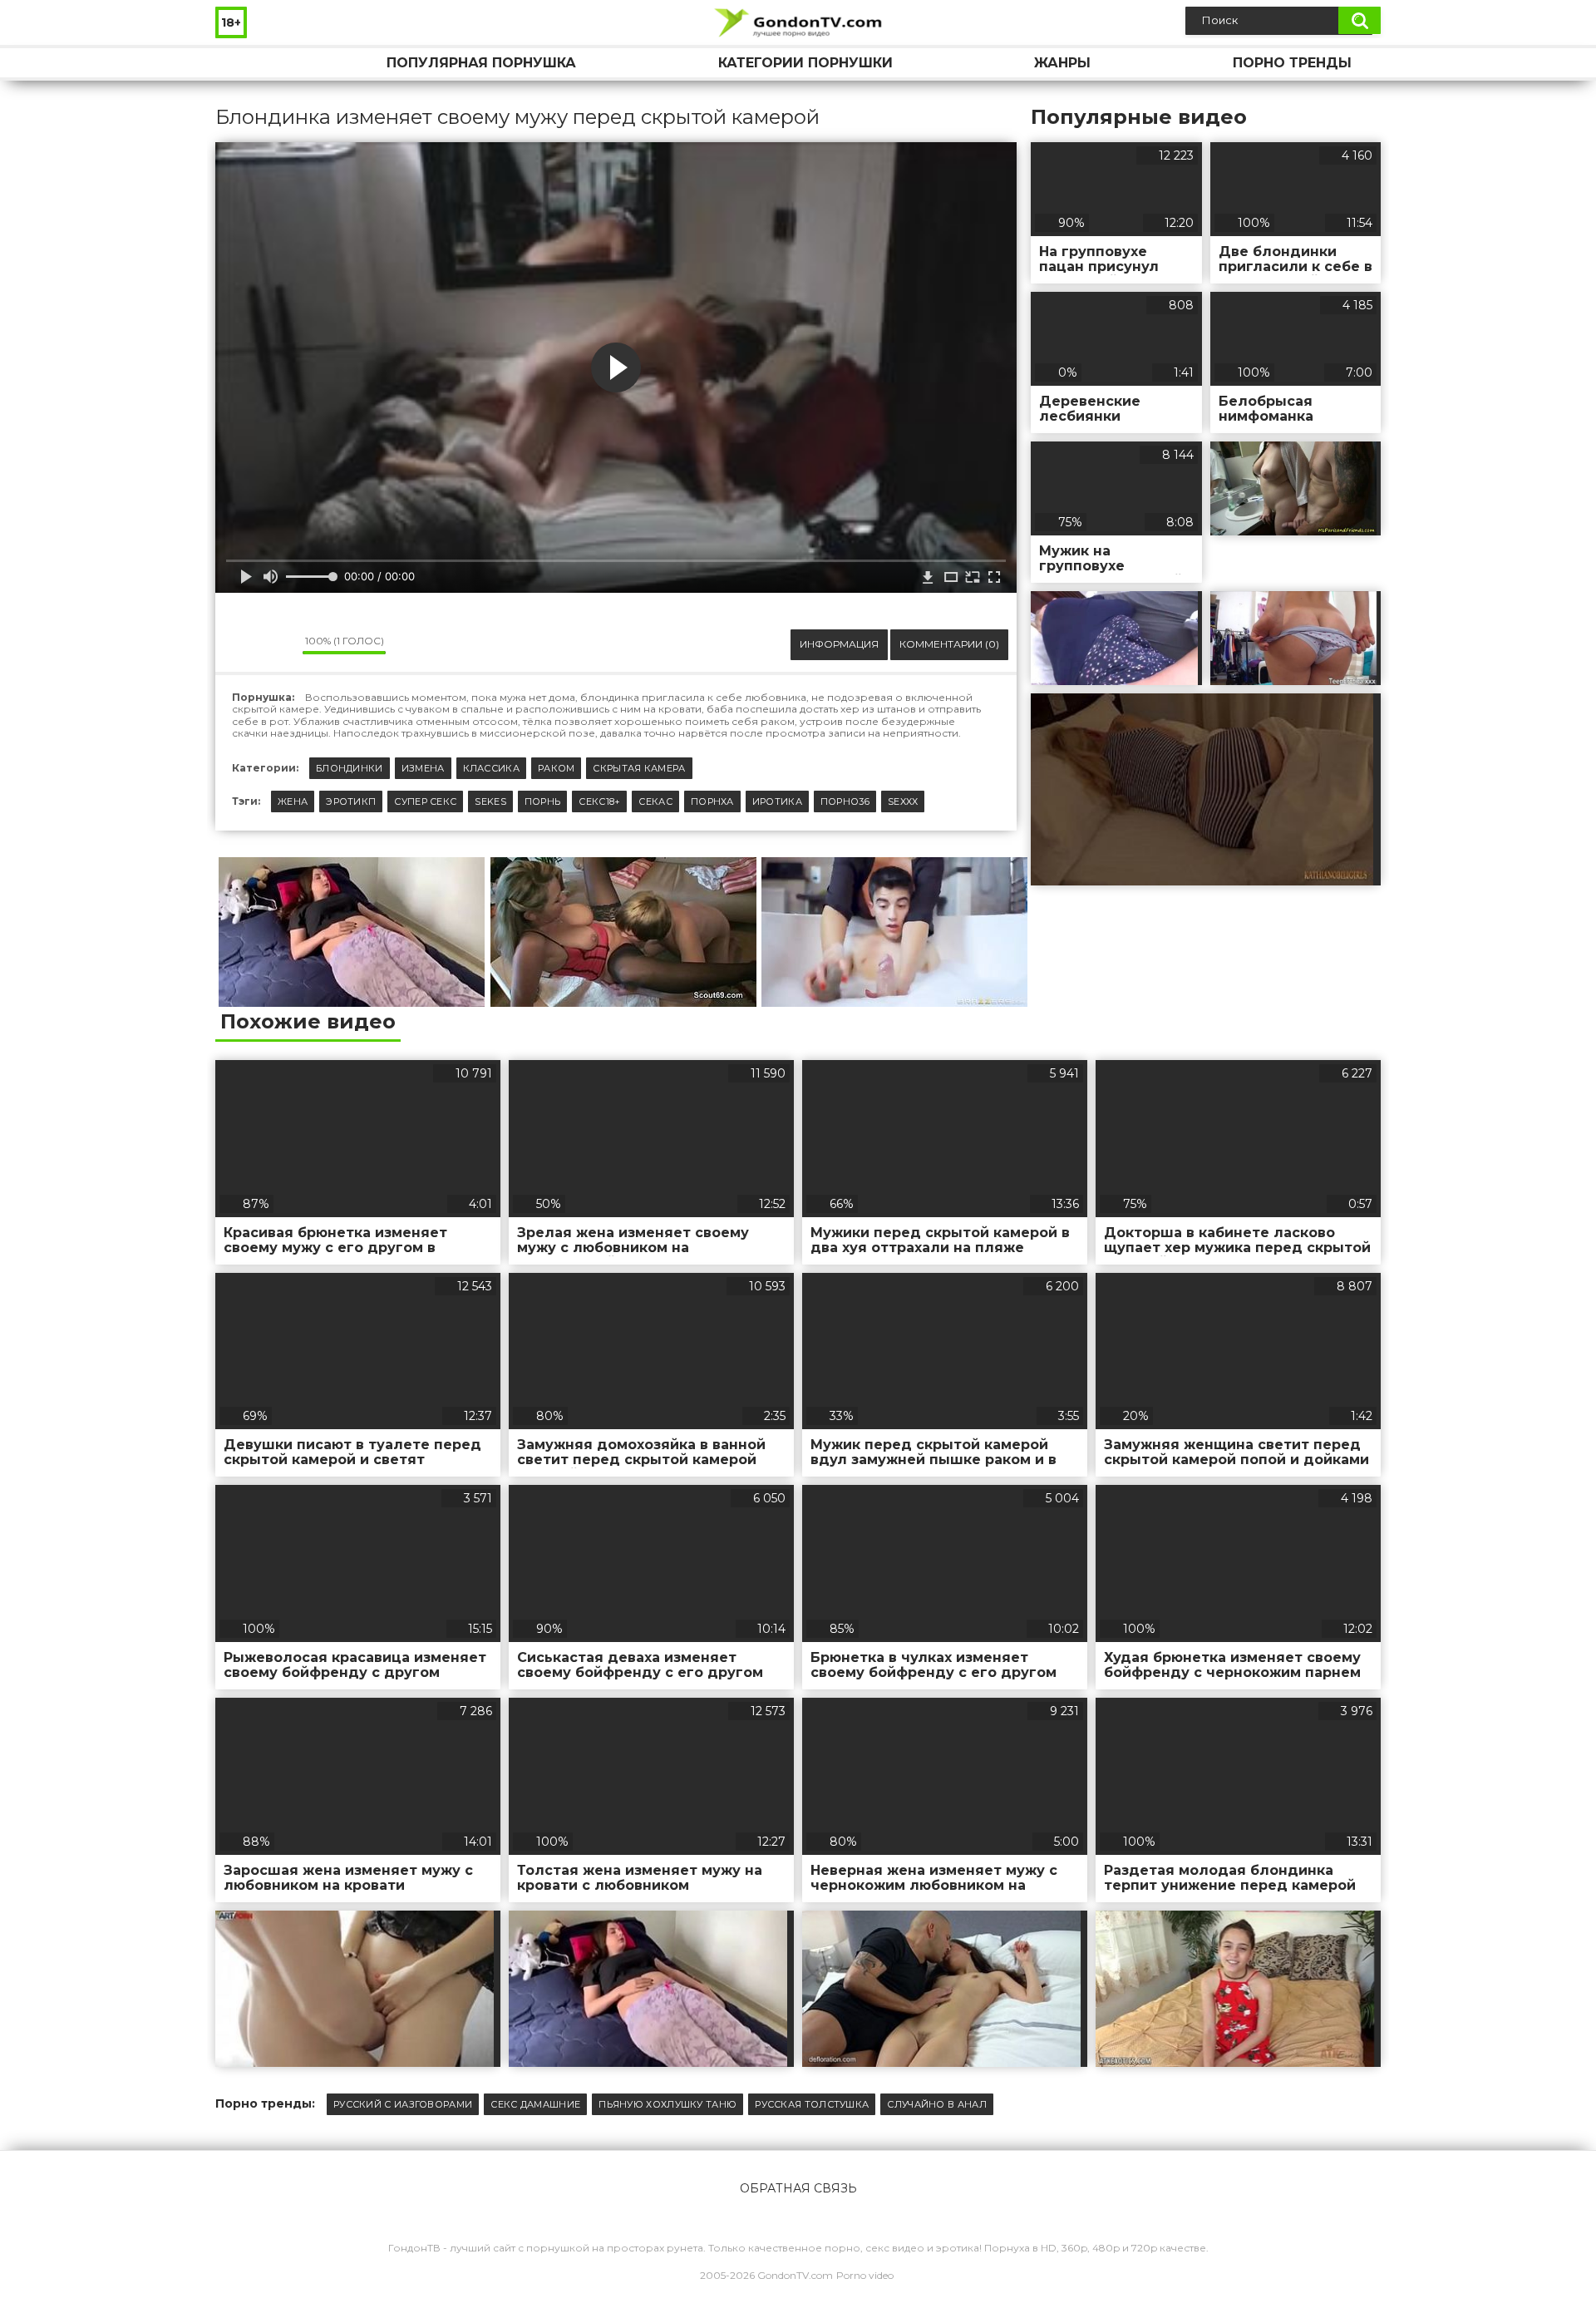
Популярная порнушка (481, 63)
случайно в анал (937, 2104)
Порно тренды (1292, 63)
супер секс (425, 801)
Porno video (865, 2275)
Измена (423, 768)
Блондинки (350, 768)
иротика (777, 801)
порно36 (845, 801)
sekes (490, 801)
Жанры (1062, 63)
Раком (557, 768)
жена (293, 801)
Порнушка (244, 63)
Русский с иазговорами (403, 2104)
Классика (491, 768)
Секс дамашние (535, 2104)
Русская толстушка (812, 2104)
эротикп (351, 801)
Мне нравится (240, 645)
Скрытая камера (639, 768)
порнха (712, 801)
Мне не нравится (278, 645)
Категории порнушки (805, 63)
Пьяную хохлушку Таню (667, 2104)
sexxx (903, 801)
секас (655, 801)
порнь (543, 801)
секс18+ (599, 801)
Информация (839, 644)
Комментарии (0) (949, 644)
